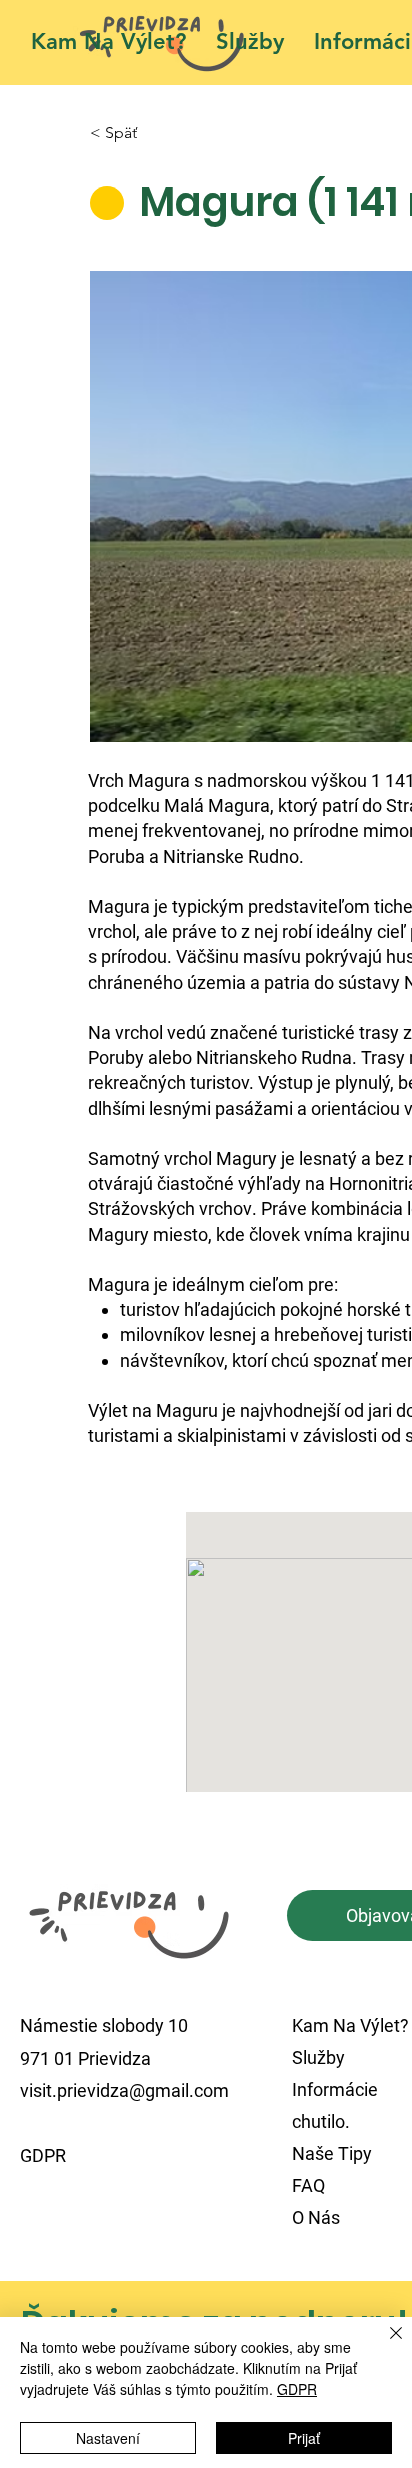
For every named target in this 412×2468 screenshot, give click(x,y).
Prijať (304, 2438)
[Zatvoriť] (384, 2345)
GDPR (297, 2389)
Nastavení (108, 2438)
